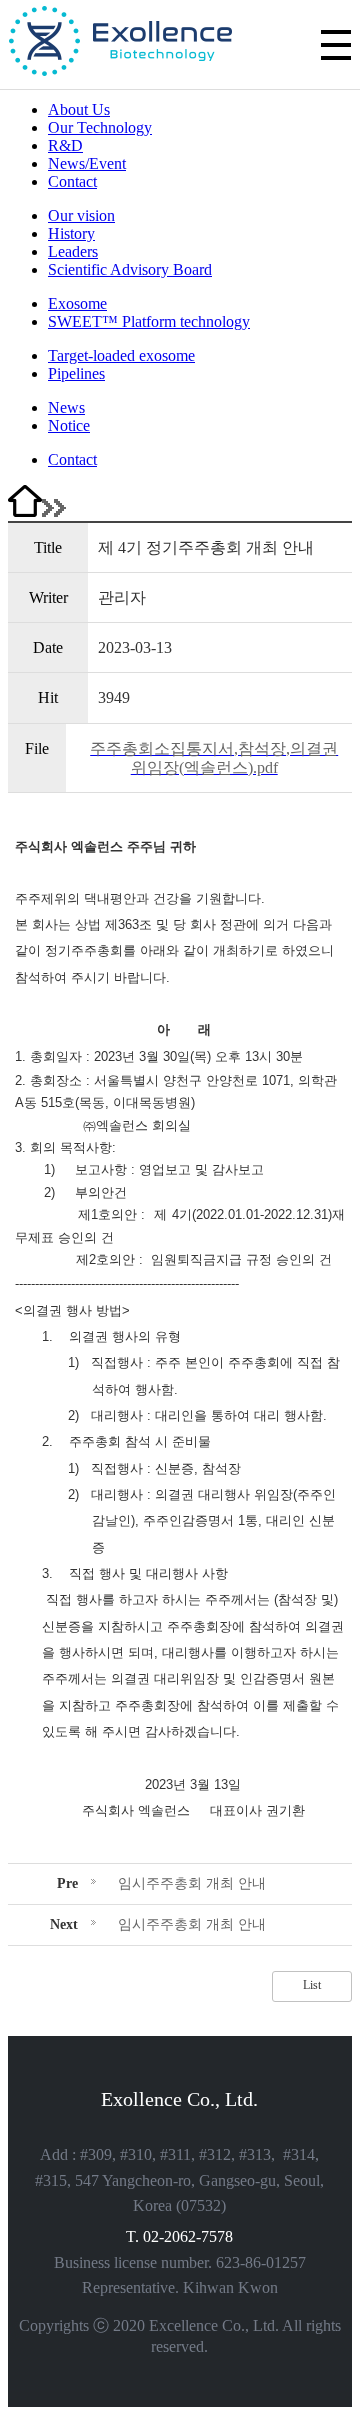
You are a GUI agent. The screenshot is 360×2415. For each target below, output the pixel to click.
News (66, 407)
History (71, 233)
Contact (72, 181)
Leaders (73, 251)
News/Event (87, 163)
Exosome (77, 303)
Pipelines (76, 373)
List (312, 1985)
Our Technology (100, 127)
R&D (65, 145)
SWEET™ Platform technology (149, 321)
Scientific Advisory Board (130, 269)
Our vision (81, 215)
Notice (69, 425)
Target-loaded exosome (121, 355)
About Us (79, 109)
